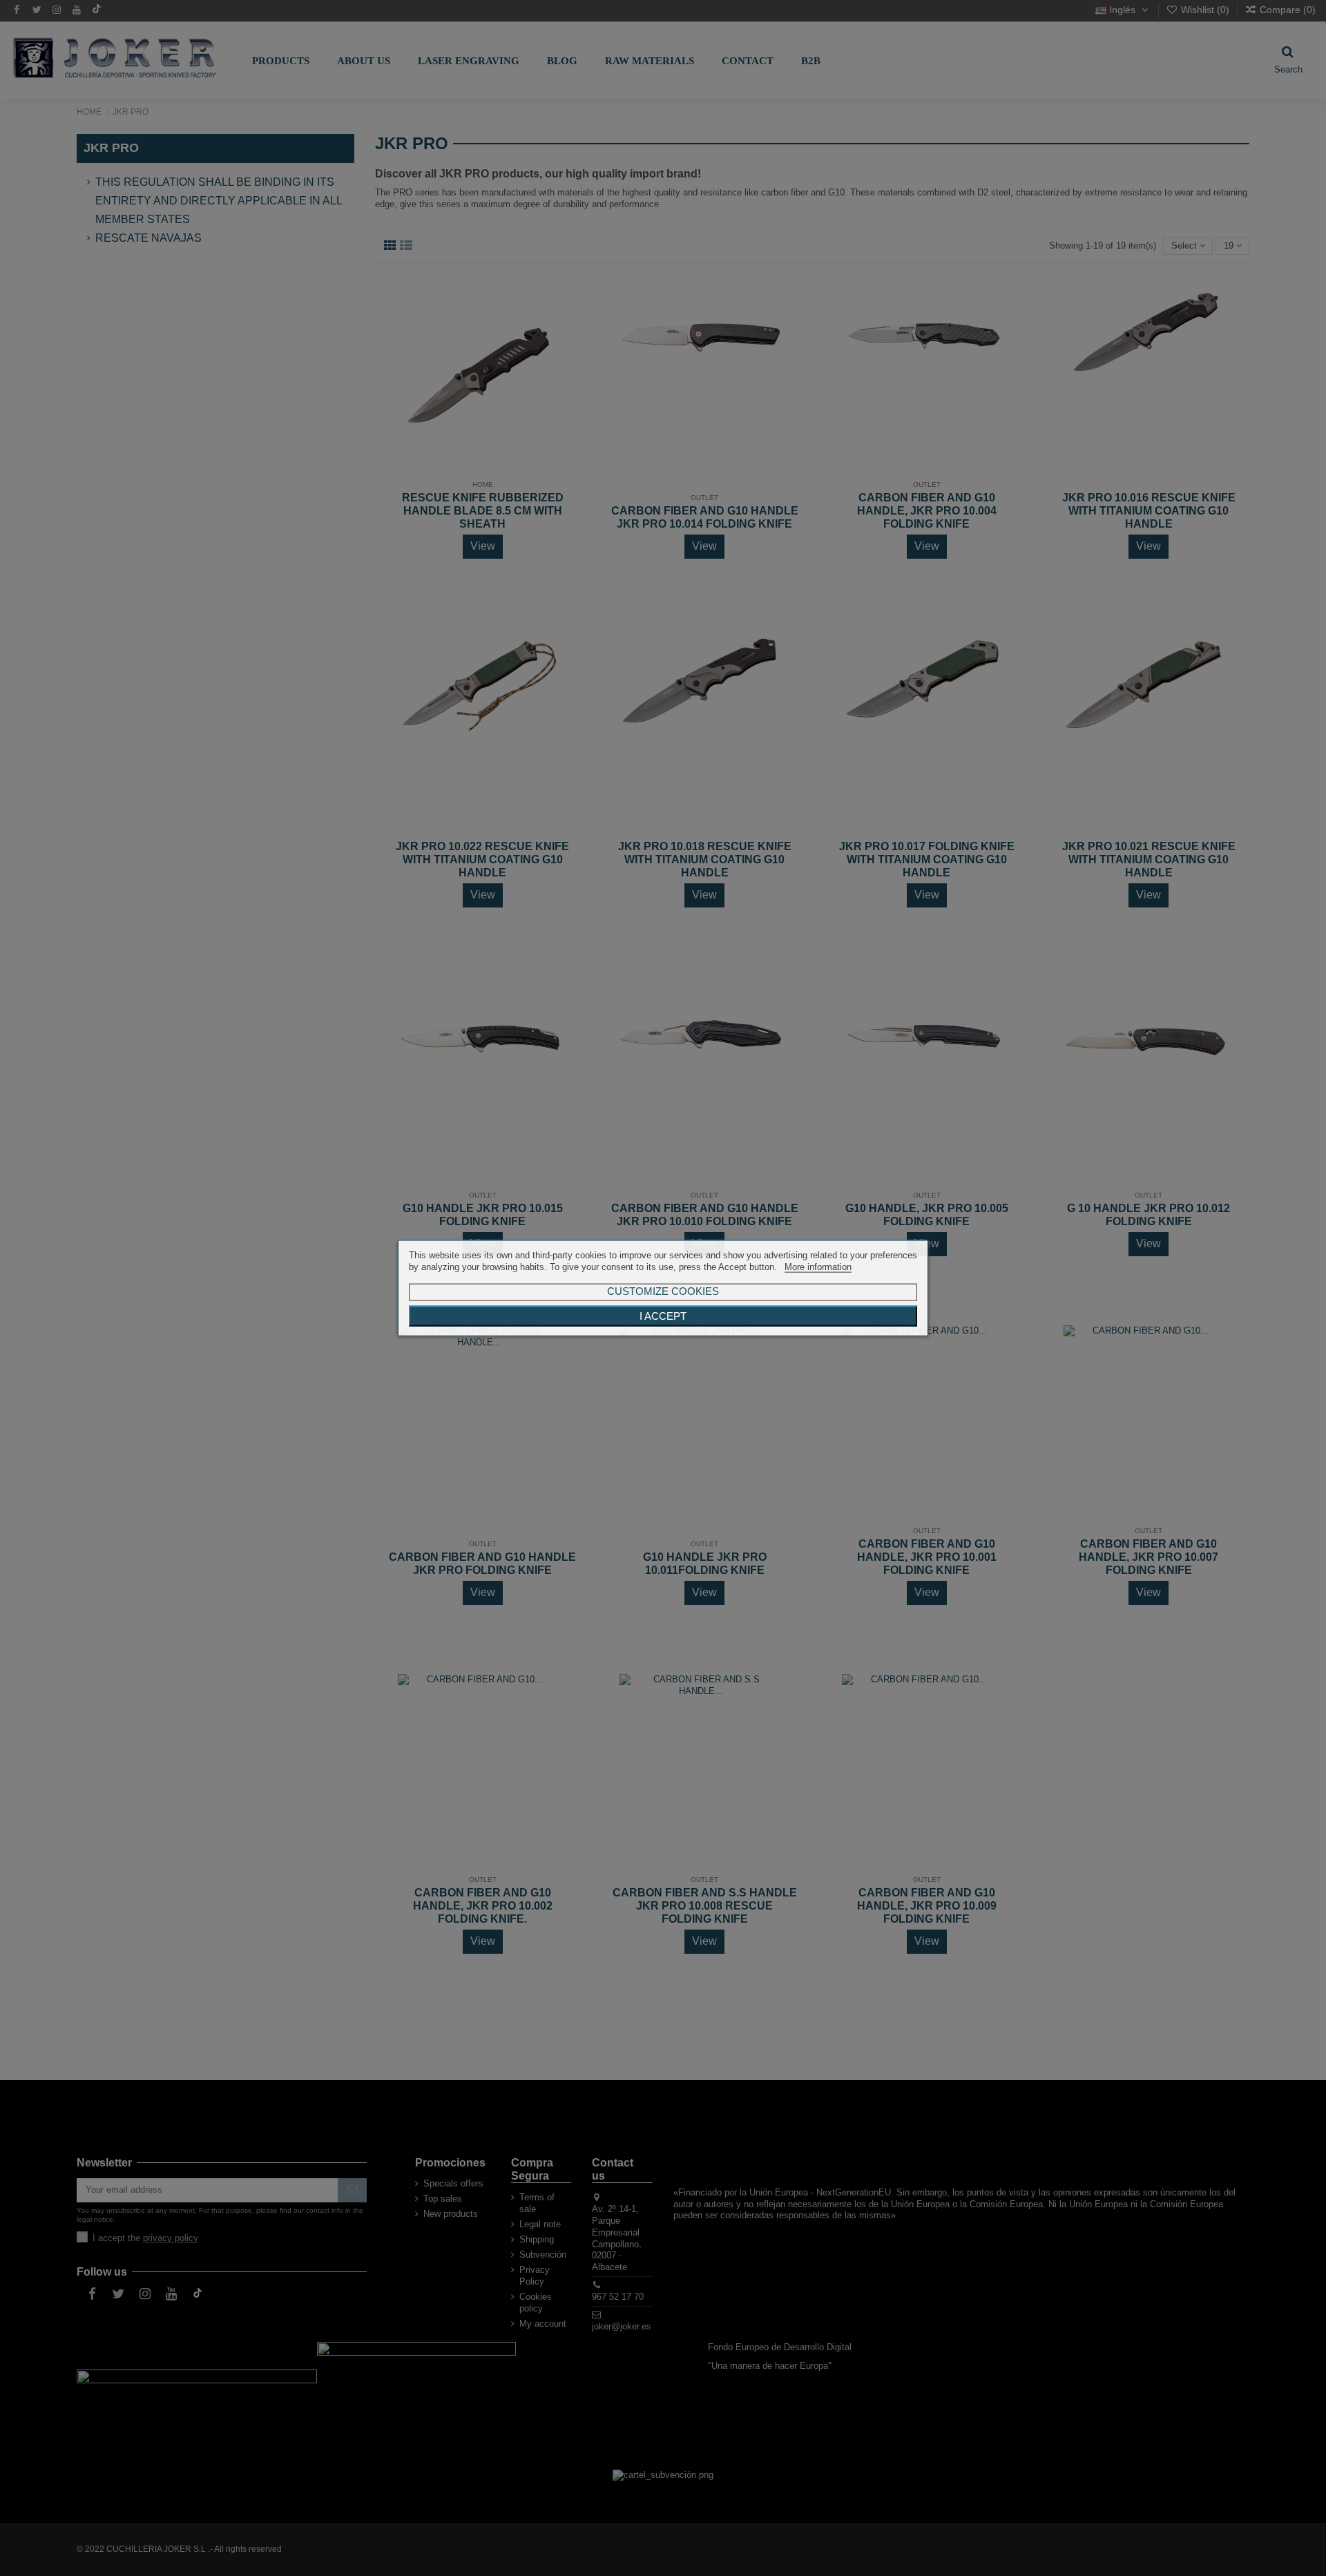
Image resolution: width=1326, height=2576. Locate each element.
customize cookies (663, 1290)
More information (818, 1267)
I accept (663, 1316)
